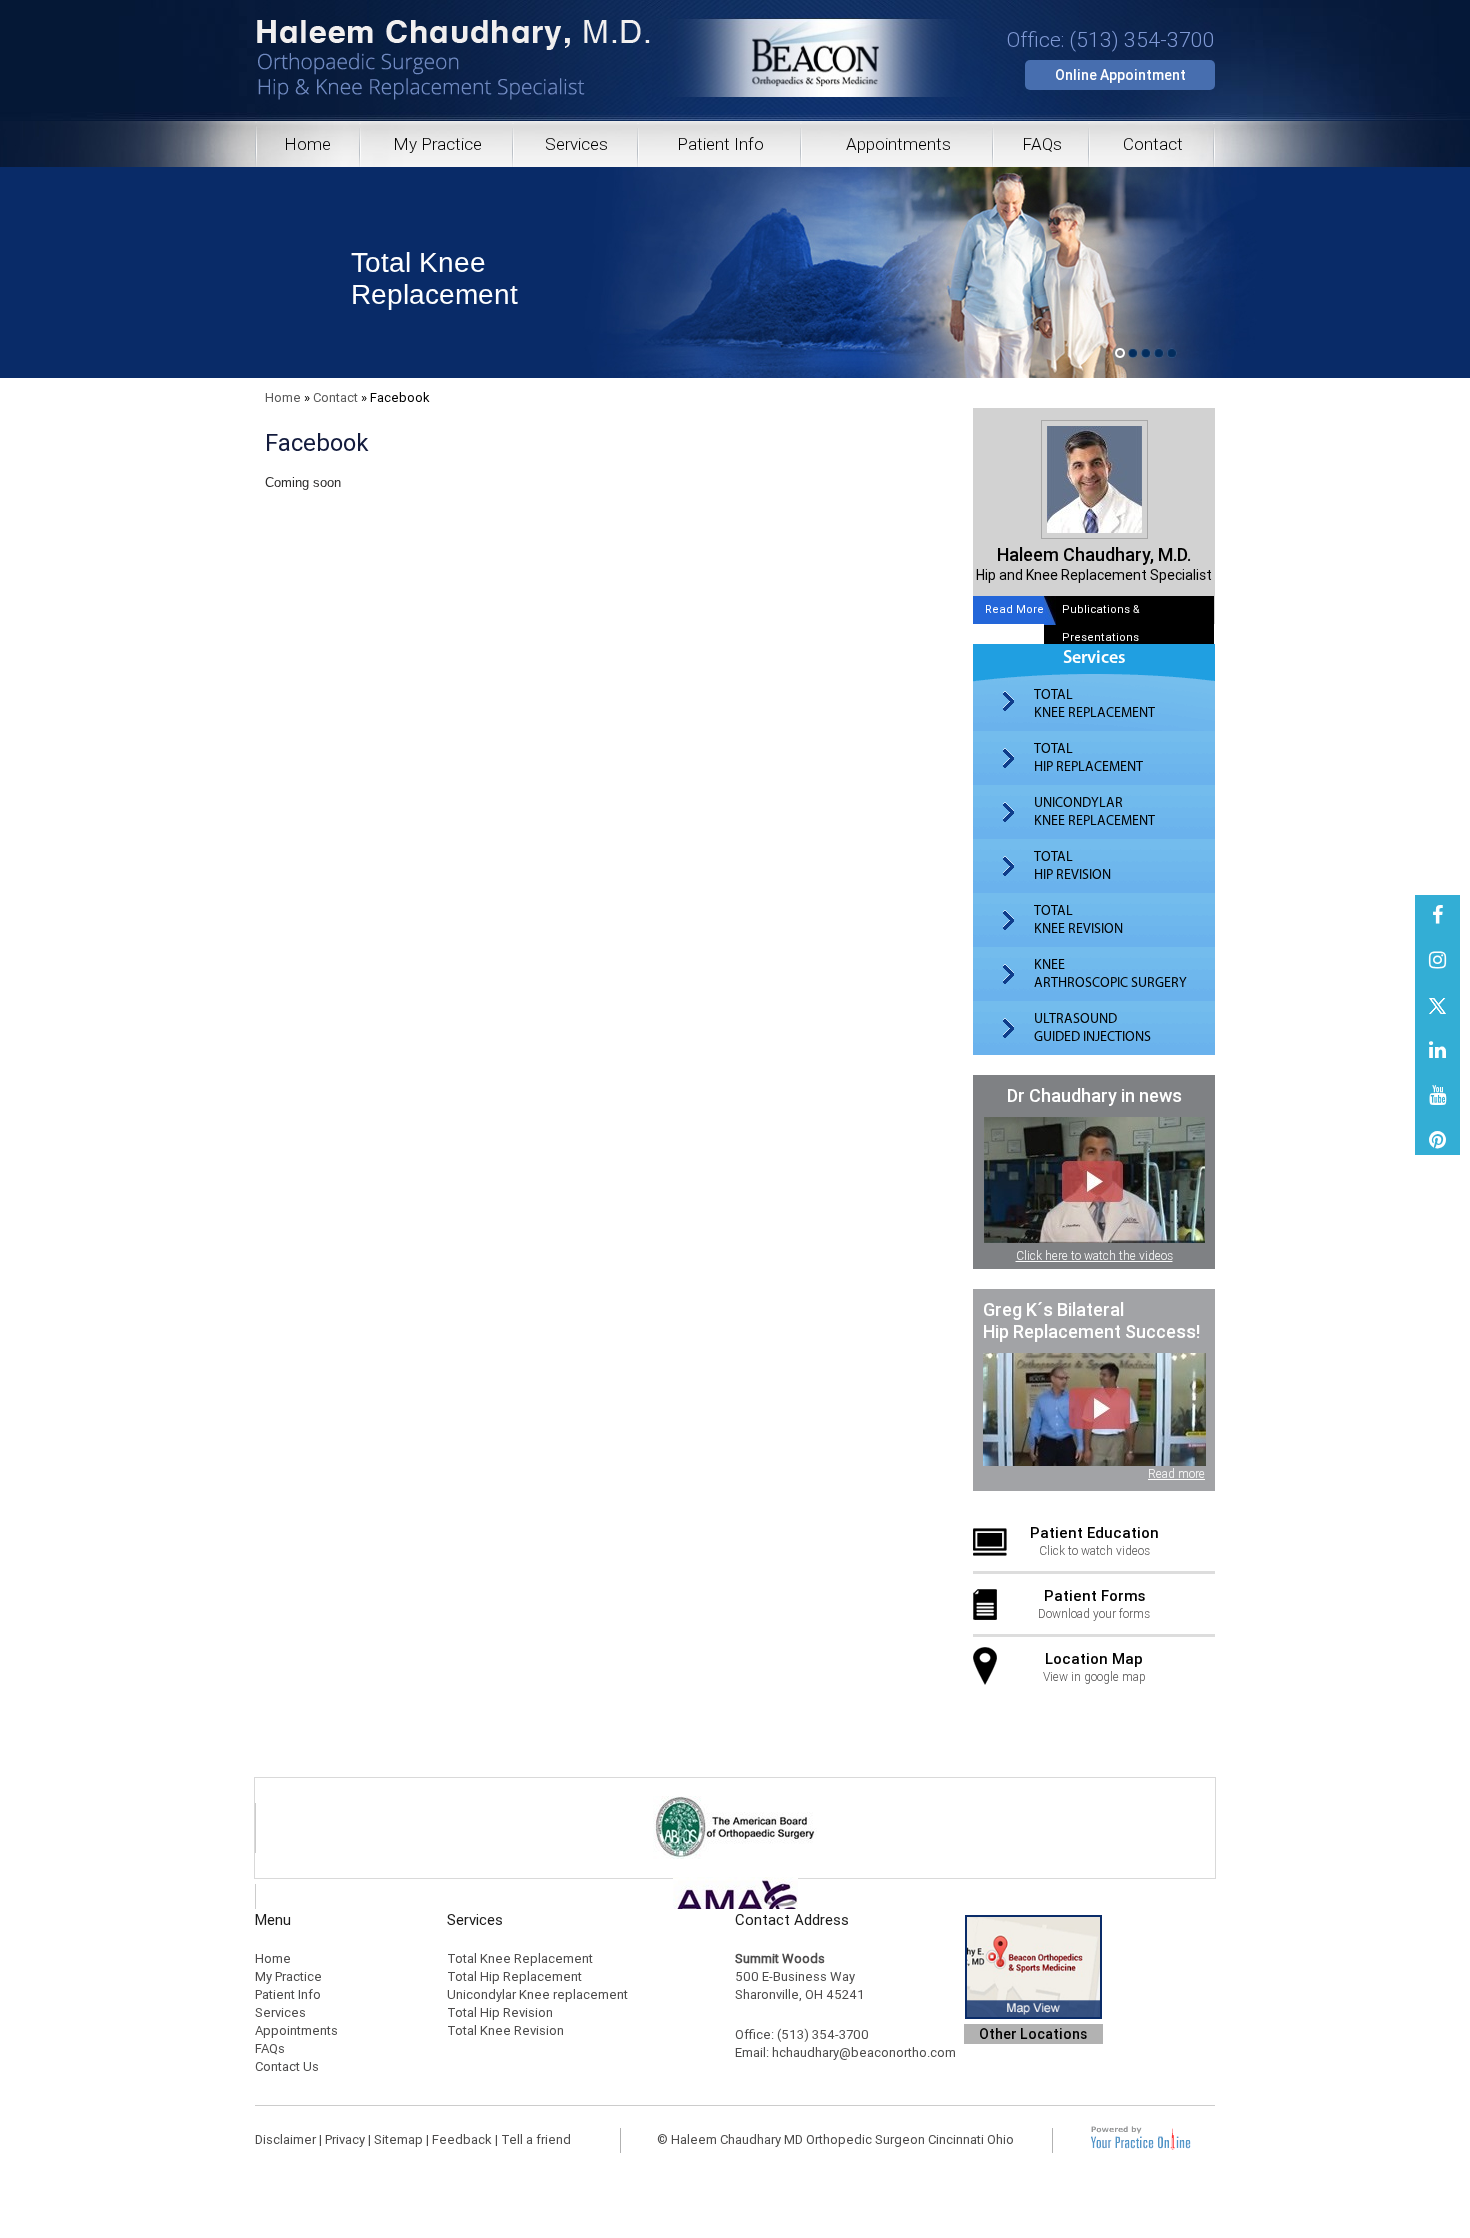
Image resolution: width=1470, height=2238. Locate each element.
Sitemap (398, 2139)
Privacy (345, 2139)
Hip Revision (1072, 866)
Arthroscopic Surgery (1110, 974)
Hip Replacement (1088, 758)
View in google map (1094, 1667)
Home (307, 144)
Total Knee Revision (505, 2030)
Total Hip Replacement (514, 1976)
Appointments (898, 144)
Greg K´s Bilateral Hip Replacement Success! (1091, 1320)
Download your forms (1094, 1604)
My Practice (437, 144)
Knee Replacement (1094, 704)
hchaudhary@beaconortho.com (864, 2052)
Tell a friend (536, 2139)
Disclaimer (285, 2139)
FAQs (1042, 144)
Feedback (462, 2139)
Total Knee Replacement (520, 1958)
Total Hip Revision (500, 2012)
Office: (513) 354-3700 (1111, 40)
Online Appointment (1120, 75)
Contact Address (792, 1920)
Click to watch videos (1094, 1541)
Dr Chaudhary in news (1094, 1095)
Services (576, 144)
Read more (1176, 1474)
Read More (1014, 609)
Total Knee (434, 278)
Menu (273, 1920)
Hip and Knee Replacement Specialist (1094, 563)
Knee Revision (1078, 920)
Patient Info (720, 144)
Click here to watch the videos (1094, 1256)
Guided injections (1092, 1028)
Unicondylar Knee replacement (537, 1994)
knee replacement (1094, 812)
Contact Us (287, 2066)
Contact (1153, 144)
